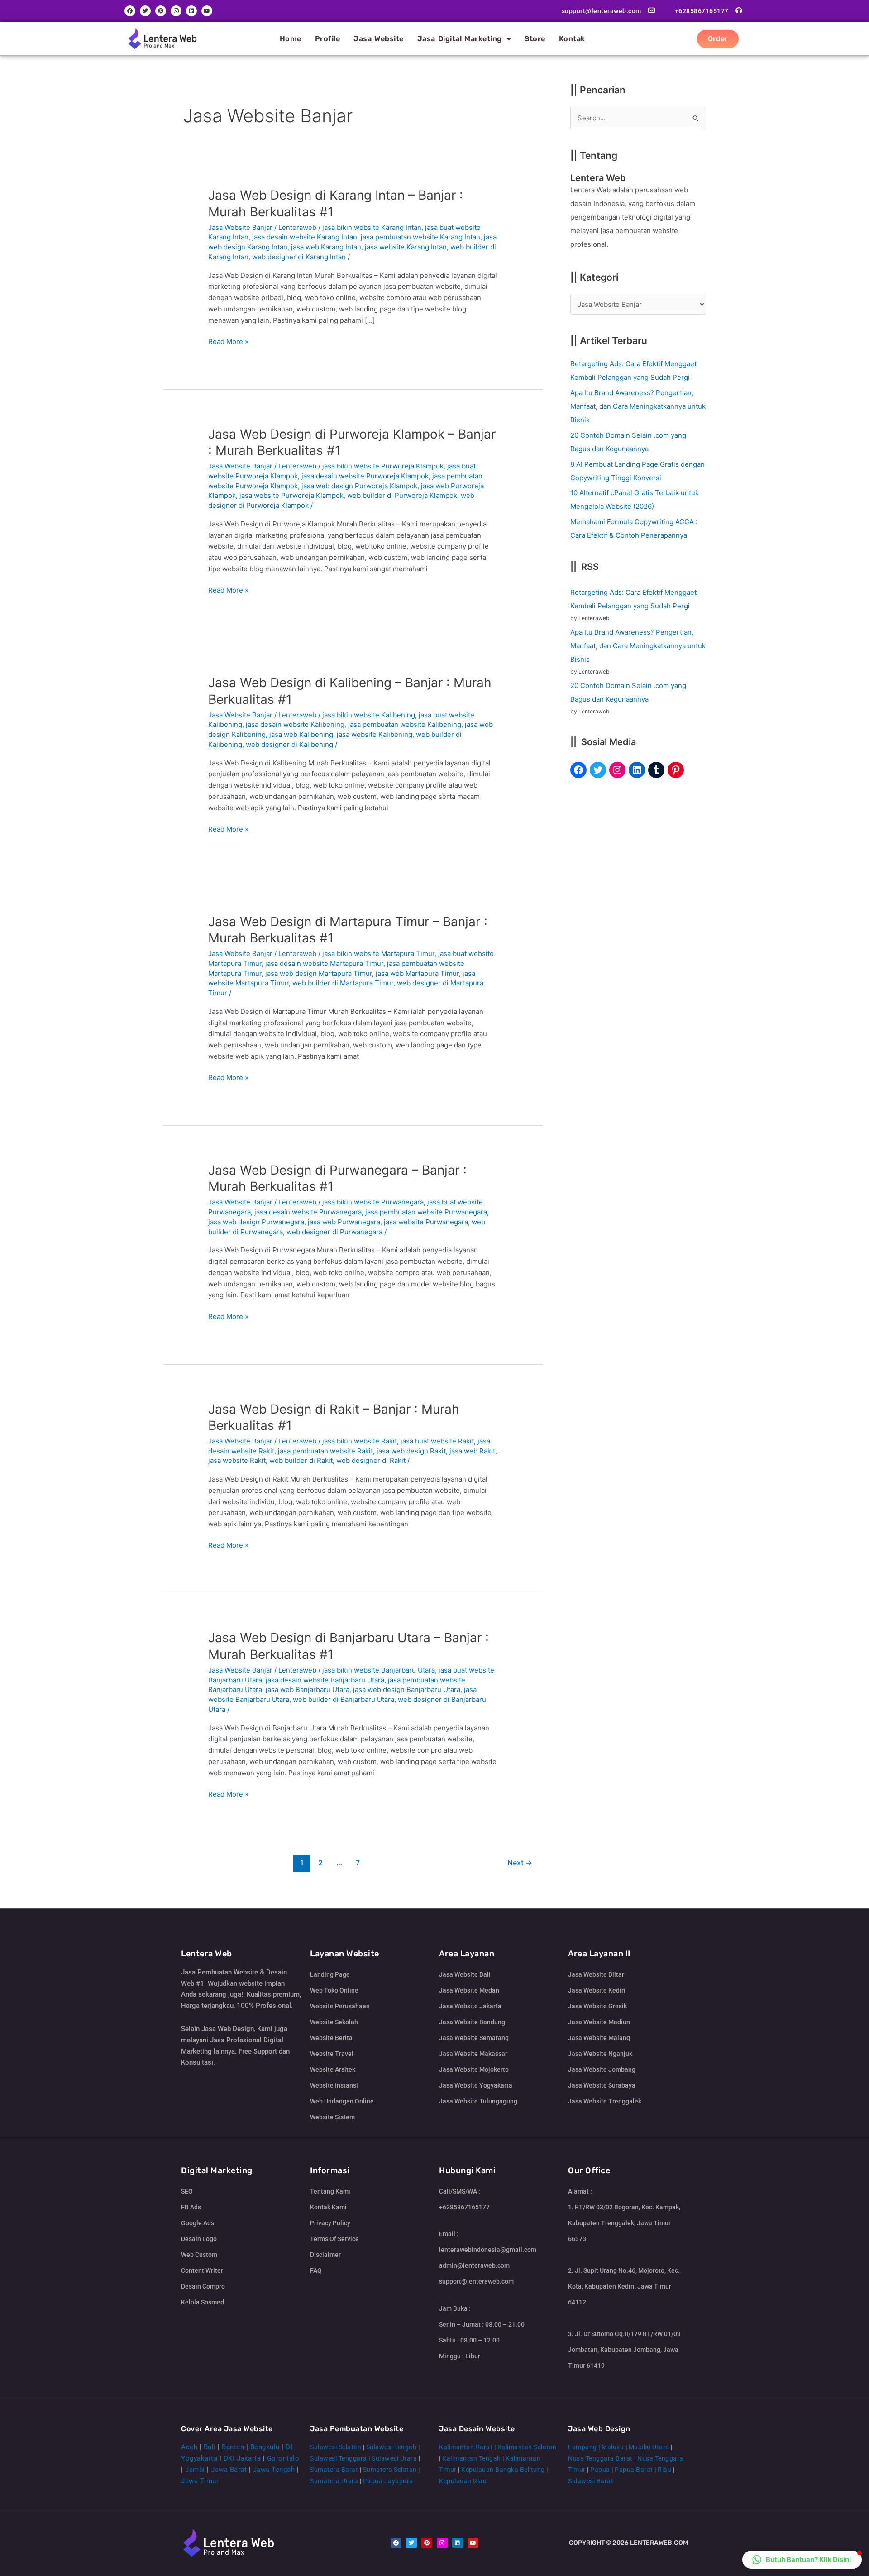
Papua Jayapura (388, 2481)
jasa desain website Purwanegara (308, 1212)
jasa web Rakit (472, 1451)
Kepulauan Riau (463, 2481)
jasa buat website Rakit (437, 1441)
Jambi (195, 2470)
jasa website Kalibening (375, 734)
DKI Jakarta (242, 2458)
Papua (600, 2470)
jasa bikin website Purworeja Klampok (383, 466)
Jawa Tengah (274, 2470)
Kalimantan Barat (466, 2447)
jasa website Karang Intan (406, 247)
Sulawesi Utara (394, 2458)
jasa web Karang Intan (326, 247)
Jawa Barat (229, 2470)
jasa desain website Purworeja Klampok (365, 476)
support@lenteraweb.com (602, 11)
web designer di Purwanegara (334, 1232)
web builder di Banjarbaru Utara (344, 1699)
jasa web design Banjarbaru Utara (407, 1689)
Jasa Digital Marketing (460, 39)
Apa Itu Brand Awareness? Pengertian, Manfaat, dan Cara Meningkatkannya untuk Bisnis (638, 406)
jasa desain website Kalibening (295, 724)
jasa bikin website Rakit (360, 1441)
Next (520, 1863)
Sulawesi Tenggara (339, 2458)
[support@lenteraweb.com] (652, 10)
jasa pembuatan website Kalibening (405, 724)
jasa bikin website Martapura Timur (378, 953)
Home (291, 39)
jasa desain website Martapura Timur (324, 963)
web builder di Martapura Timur (343, 983)
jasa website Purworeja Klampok (291, 495)
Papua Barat (634, 2470)
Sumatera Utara (334, 2481)
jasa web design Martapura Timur (319, 973)
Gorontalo (283, 2458)
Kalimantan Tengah (472, 2458)
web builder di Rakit (301, 1460)
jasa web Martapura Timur (417, 973)
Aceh (189, 2447)
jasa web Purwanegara (344, 1222)
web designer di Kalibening (289, 744)
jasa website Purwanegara (426, 1222)
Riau (664, 2470)
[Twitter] (598, 770)
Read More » (228, 341)
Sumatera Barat (334, 2470)
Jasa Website (379, 39)
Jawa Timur (200, 2481)
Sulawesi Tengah (392, 2447)
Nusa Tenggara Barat (600, 2458)
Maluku (613, 2447)
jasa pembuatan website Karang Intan (420, 237)
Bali (210, 2447)
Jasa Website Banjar (240, 227)
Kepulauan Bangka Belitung (503, 2470)
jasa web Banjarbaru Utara (308, 1689)
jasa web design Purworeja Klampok (359, 486)
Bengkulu (265, 2447)
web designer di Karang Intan (299, 257)
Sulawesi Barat (591, 2481)
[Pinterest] (676, 770)
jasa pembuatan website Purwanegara (426, 1212)
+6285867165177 (702, 11)
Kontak (572, 39)
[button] (802, 2560)
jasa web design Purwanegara (256, 1222)
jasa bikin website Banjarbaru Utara (379, 1670)
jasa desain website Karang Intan (305, 237)
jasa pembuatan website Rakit (325, 1451)
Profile (328, 39)
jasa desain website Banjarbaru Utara (325, 1680)
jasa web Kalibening (301, 734)
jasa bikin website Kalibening (369, 715)
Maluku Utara (649, 2447)
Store (535, 39)
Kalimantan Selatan (527, 2447)
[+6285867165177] (739, 10)
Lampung (583, 2447)
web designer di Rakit (371, 1460)
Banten (233, 2447)
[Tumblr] (656, 770)
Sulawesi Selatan (336, 2447)
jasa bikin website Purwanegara (373, 1202)
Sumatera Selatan (390, 2470)
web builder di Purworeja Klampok (402, 495)
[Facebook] (578, 770)
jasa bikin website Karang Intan (372, 227)
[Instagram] (617, 770)
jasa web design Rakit (411, 1451)
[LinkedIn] (637, 770)
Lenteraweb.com (659, 2543)
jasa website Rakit (237, 1460)
